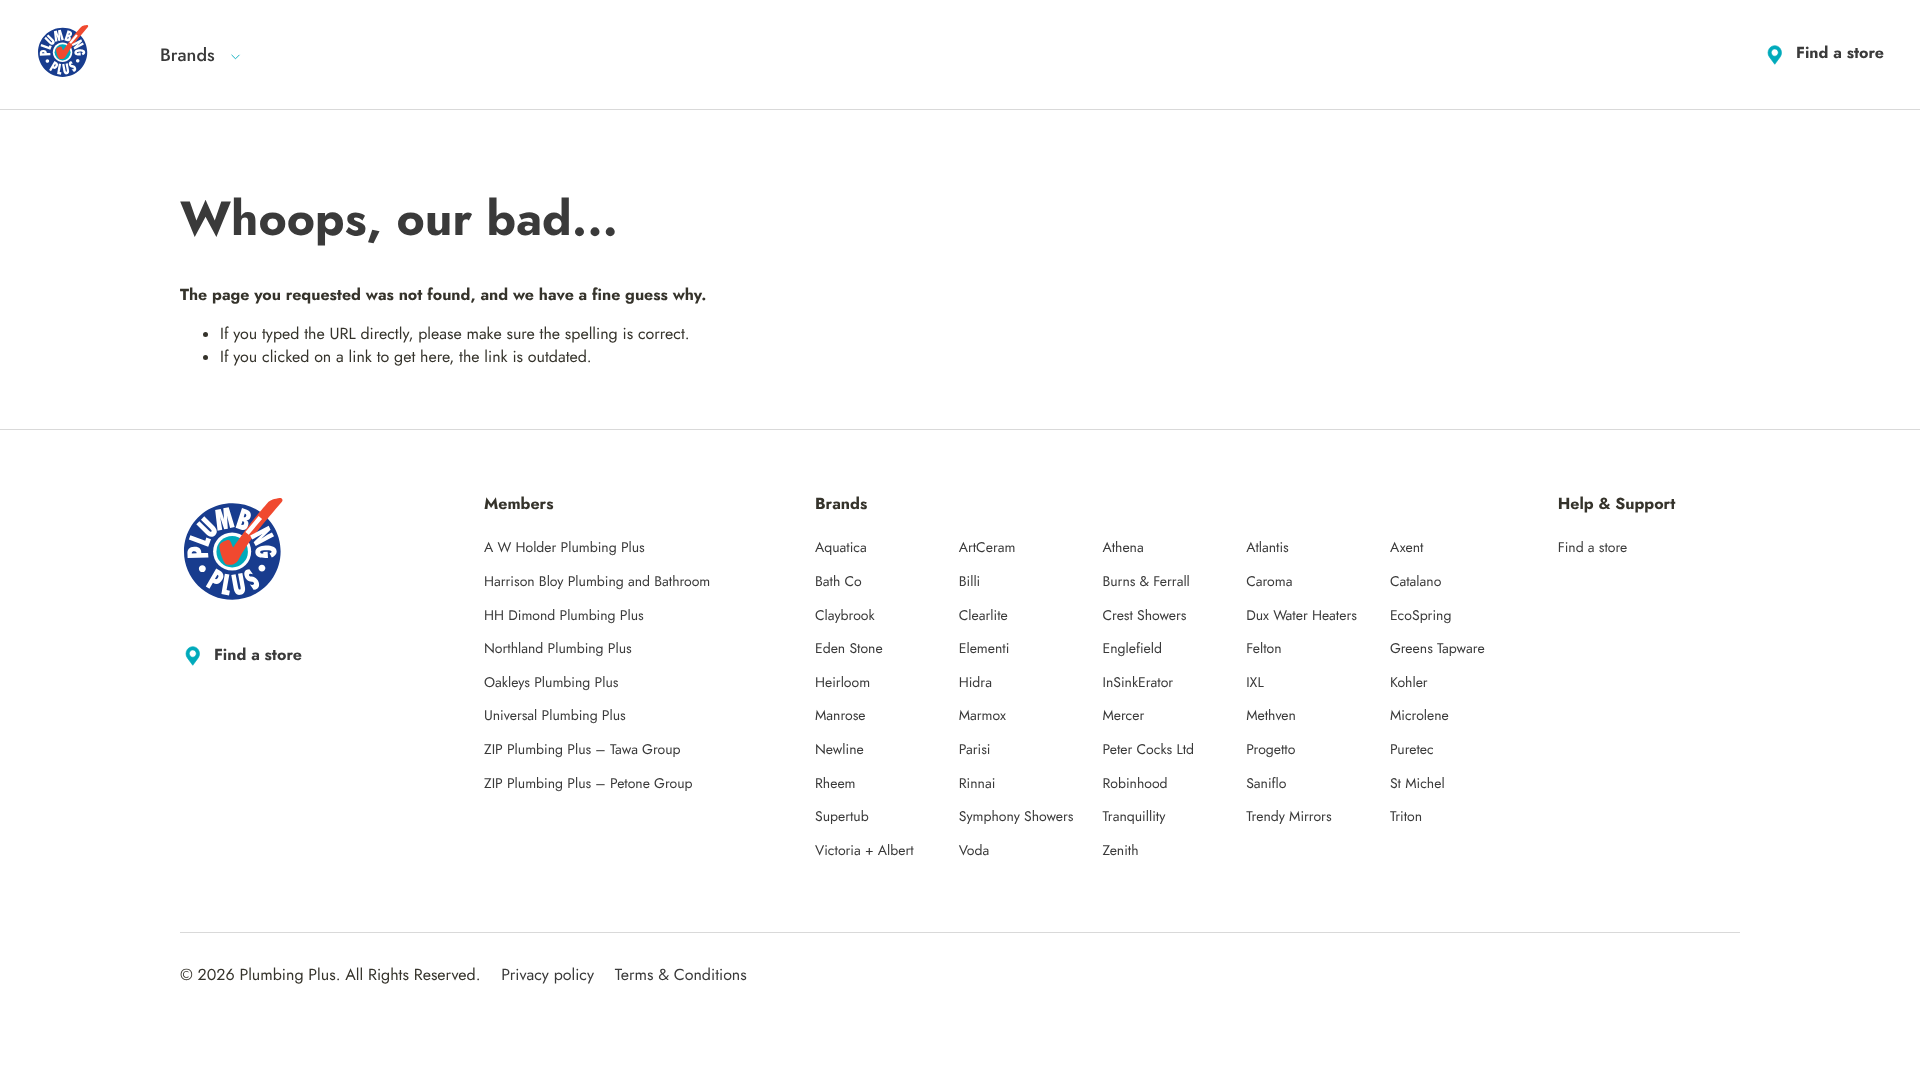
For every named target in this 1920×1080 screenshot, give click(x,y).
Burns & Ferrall (1145, 582)
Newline (839, 750)
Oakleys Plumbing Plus (551, 683)
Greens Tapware (1437, 649)
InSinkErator (1137, 683)
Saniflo (1266, 784)
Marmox (982, 716)
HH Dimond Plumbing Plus (564, 616)
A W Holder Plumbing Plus (564, 548)
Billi (970, 582)
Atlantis (1267, 548)
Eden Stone (849, 649)
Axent (1407, 548)
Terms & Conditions (681, 975)
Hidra (975, 683)
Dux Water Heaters (1301, 616)
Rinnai (977, 784)
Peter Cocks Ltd (1148, 750)
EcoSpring (1420, 616)
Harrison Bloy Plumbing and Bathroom (597, 582)
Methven (1271, 716)
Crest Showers (1144, 616)
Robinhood (1134, 784)
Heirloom (842, 683)
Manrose (840, 716)
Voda (974, 851)
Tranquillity (1133, 817)
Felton (1263, 649)
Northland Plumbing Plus (558, 649)
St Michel (1417, 784)
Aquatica (841, 548)
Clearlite (983, 616)
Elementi (984, 649)
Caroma (1269, 582)
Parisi (975, 750)
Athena (1122, 548)
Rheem (835, 784)
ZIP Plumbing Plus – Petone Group (588, 784)
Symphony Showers (1016, 817)
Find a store (1840, 53)
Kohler (1409, 683)
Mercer (1123, 716)
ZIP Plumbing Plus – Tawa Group (582, 750)
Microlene (1419, 716)
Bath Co (838, 582)
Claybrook (845, 616)
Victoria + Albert (864, 851)
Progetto (1270, 750)
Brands (187, 55)
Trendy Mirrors (1288, 817)
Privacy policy (547, 975)
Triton (1406, 817)
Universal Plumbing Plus (555, 716)
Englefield (1132, 649)
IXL (1255, 683)
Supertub (842, 817)
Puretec (1412, 750)
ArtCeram (987, 548)
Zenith (1120, 851)
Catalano (1415, 582)
